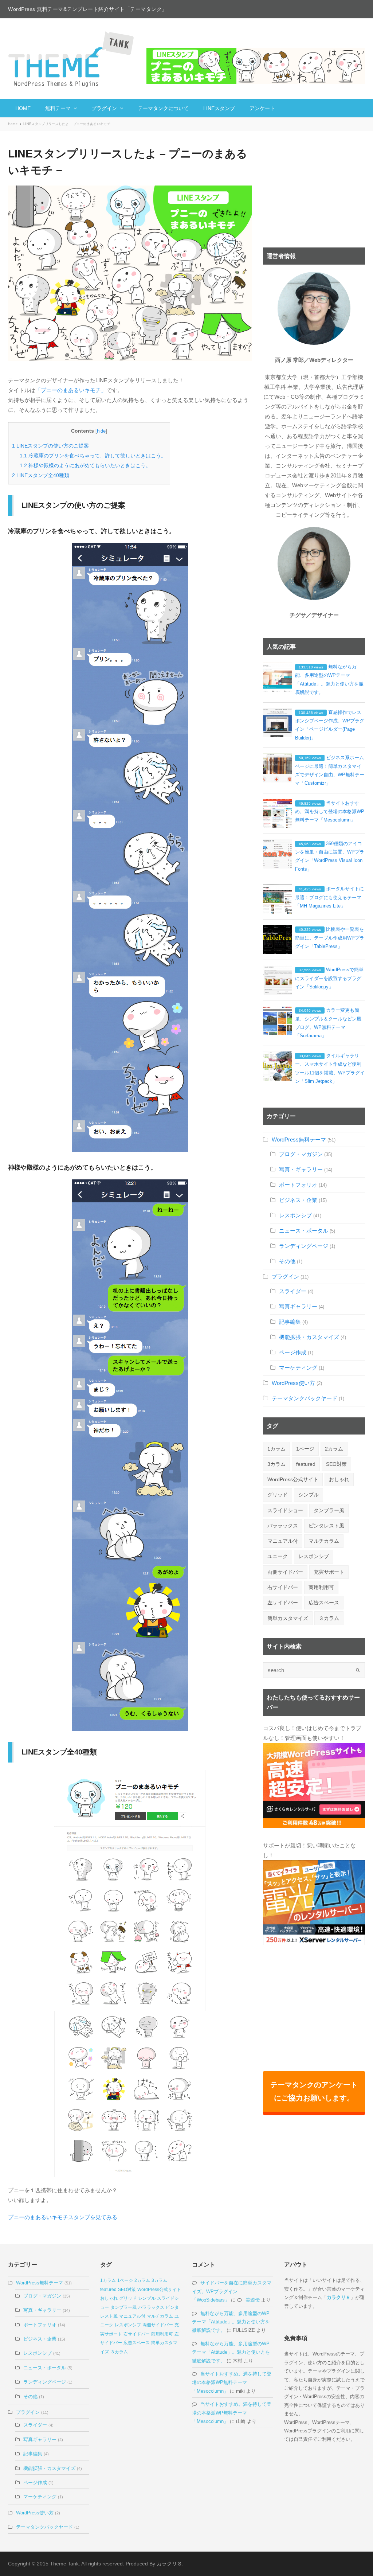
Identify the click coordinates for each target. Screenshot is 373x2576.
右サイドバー (283, 1587)
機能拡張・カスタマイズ (309, 1337)
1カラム (276, 1449)
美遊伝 (253, 2300)
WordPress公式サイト (293, 1479)
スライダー (293, 1291)
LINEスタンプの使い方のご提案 (50, 446)
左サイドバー (283, 1603)
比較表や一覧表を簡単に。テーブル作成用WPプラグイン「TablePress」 (330, 938)
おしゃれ (339, 1479)
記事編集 (290, 1322)
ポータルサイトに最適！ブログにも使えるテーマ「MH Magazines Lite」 (329, 897)
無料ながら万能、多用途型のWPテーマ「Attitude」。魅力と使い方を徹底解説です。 (231, 2322)
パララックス (283, 1526)
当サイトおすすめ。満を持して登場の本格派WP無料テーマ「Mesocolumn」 (330, 812)
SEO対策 (336, 1464)
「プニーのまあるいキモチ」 (71, 390)
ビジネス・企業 (298, 1200)
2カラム (334, 1449)
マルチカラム (324, 1541)
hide (101, 431)
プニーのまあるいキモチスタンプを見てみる (63, 2217)
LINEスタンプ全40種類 (41, 475)
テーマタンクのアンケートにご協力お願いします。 (314, 2091)
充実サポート (329, 1572)
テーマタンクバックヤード (305, 1398)
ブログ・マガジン (301, 1154)
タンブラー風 (329, 1510)
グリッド (278, 1495)
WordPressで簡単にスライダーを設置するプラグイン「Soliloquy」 (329, 978)
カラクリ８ (339, 2297)
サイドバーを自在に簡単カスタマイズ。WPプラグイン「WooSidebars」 (232, 2291)
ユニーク (278, 1556)
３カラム (329, 1618)
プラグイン (285, 1277)
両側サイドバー (285, 1572)
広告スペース (324, 1603)
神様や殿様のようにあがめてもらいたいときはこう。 (85, 465)
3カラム (276, 1464)
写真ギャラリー (298, 1306)
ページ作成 (293, 1352)
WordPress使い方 (293, 1383)
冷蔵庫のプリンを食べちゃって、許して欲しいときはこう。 (93, 456)
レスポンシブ (295, 1215)
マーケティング (298, 1368)
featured (306, 1464)
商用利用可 (321, 1587)
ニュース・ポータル (304, 1231)
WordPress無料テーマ (299, 1139)
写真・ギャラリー (301, 1169)
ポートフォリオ (298, 1185)
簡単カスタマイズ (288, 1618)
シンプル (309, 1495)
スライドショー (285, 1510)
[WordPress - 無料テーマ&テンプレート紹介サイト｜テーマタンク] (72, 59)
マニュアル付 (283, 1541)
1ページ (305, 1449)
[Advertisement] (314, 191)
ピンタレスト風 (326, 1526)
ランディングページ (304, 1246)
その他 (287, 1261)
